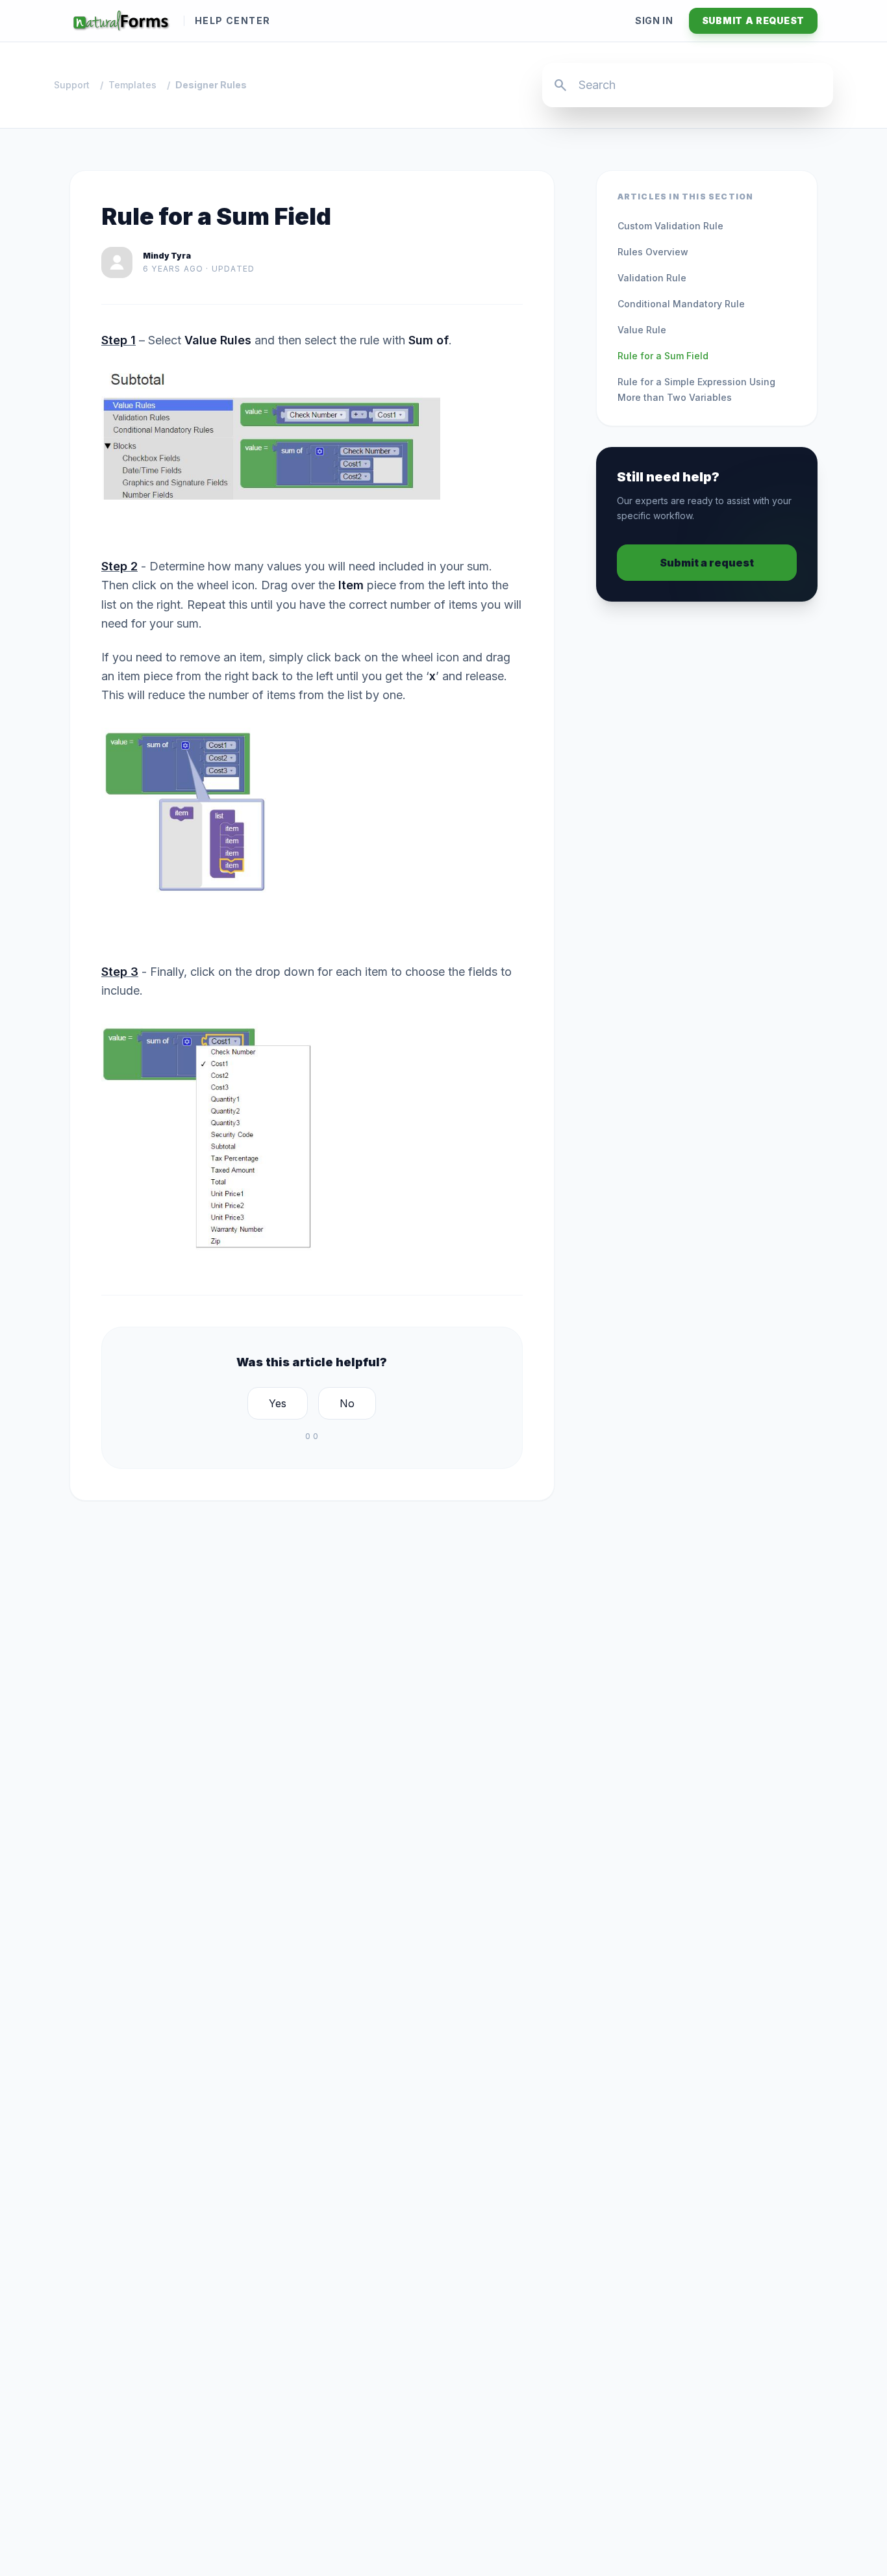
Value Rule (642, 330)
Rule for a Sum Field (663, 356)
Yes (278, 1403)
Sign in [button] (654, 20)
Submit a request (753, 20)
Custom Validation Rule (670, 226)
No (347, 1403)
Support (72, 85)
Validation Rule (652, 278)
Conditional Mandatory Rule (681, 304)
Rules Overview (653, 252)
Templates (132, 85)
